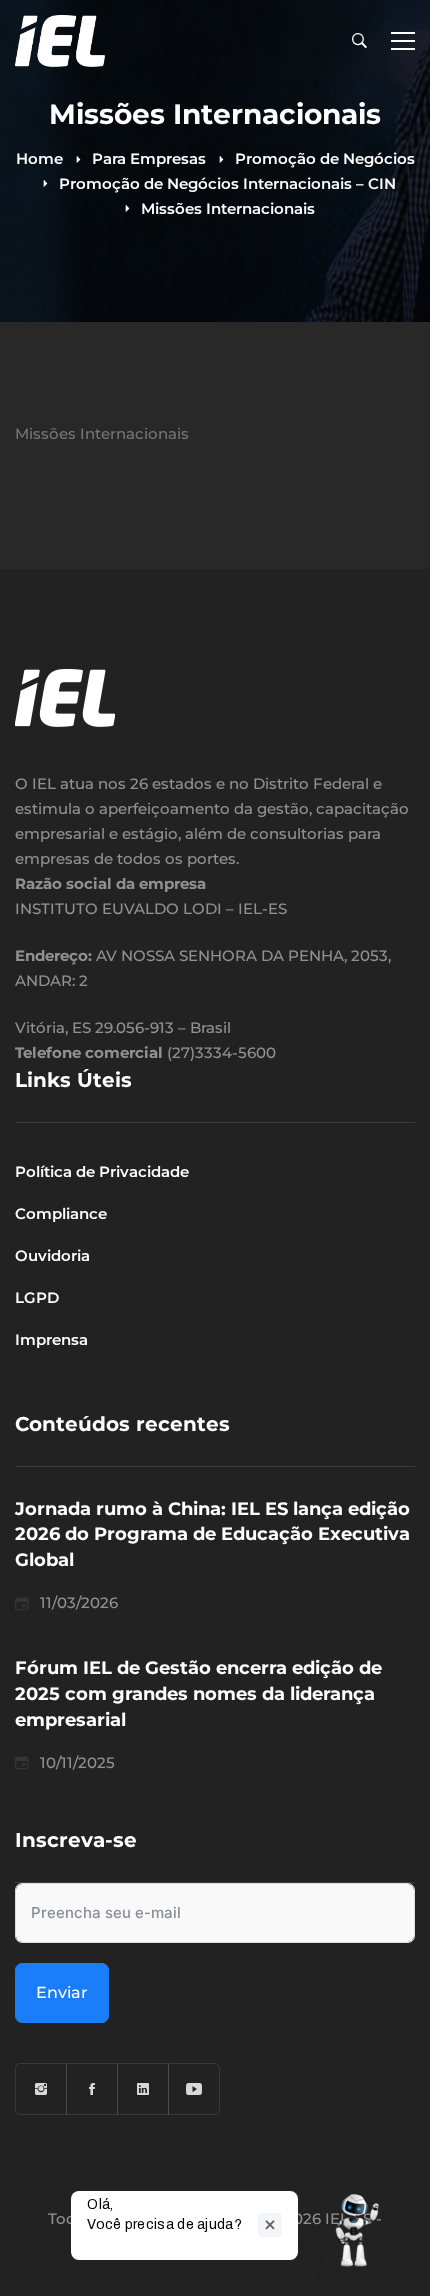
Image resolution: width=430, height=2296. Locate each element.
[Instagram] (41, 2089)
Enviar (62, 1992)
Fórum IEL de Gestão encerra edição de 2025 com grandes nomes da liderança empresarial (198, 1694)
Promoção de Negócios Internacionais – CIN (227, 183)
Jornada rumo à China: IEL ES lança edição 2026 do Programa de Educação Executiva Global (212, 1535)
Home (39, 158)
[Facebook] (92, 2089)
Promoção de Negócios (325, 158)
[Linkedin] (143, 2089)
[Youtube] (194, 2089)
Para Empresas (149, 158)
